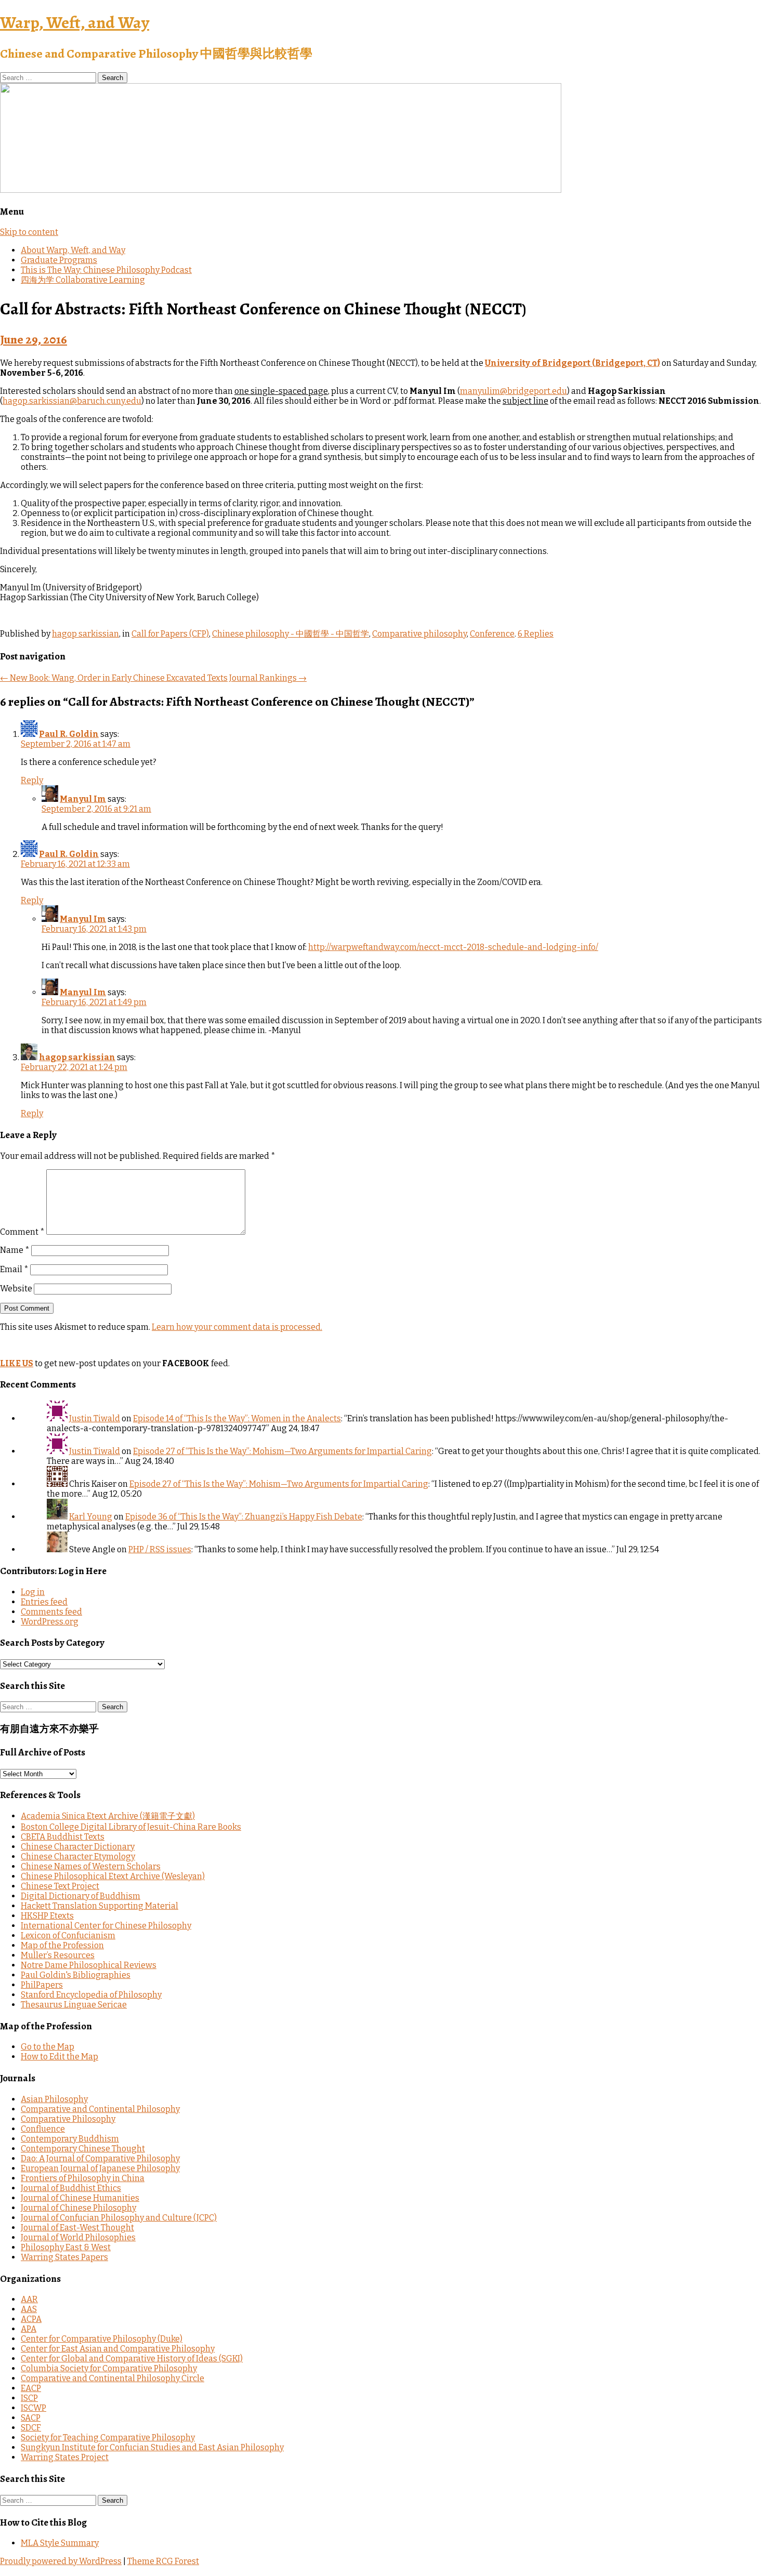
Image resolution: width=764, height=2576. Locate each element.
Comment (22, 1232)
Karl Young (91, 1517)
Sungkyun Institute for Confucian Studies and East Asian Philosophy (152, 2447)
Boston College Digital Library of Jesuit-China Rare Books (131, 1827)
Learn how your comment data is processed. (237, 1327)
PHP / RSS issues (160, 1549)
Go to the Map (48, 2047)
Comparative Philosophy (68, 2119)
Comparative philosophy (419, 634)
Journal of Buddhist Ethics (71, 2188)
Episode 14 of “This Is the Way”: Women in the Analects (237, 1418)
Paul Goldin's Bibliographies (76, 1975)
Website (16, 1289)
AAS (29, 2309)
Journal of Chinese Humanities (80, 2198)
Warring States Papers (64, 2257)
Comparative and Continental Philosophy (100, 2109)
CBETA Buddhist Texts (63, 1837)
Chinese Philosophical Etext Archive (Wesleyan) (113, 1876)
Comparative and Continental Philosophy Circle (113, 2378)
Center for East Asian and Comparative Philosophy (118, 2349)
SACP (31, 2418)
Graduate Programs (59, 260)
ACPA (31, 2319)
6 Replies (536, 634)
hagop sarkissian (85, 634)
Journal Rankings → (268, 678)
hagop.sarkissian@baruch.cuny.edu (72, 401)
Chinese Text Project (60, 1886)
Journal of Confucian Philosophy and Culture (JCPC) (119, 2218)
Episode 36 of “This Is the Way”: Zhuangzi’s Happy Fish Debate (244, 1517)
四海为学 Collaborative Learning (83, 280)
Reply (32, 780)
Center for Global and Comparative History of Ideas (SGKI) (132, 2359)
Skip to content (29, 232)
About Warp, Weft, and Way (73, 250)
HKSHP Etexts (47, 1916)
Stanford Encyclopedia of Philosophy (91, 1995)
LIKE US (17, 1363)
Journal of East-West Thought (77, 2228)
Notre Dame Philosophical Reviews (89, 1965)
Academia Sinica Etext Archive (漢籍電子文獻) (108, 1816)
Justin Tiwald (95, 1418)
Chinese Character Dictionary (78, 1847)
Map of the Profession (62, 1945)
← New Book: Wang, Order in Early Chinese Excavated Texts (114, 678)
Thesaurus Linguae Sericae (74, 2005)
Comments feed (51, 1612)
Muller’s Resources (58, 1955)
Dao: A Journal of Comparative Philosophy (100, 2158)
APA (29, 2329)
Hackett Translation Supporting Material (100, 1906)
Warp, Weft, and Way (75, 22)
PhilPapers (42, 1985)
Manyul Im (83, 799)
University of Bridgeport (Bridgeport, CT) (572, 363)
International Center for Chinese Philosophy (106, 1926)
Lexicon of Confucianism (68, 1936)
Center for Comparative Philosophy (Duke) (102, 2339)
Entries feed (44, 1602)
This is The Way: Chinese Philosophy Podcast (106, 270)
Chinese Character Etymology (78, 1857)
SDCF (31, 2428)
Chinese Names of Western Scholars (91, 1866)
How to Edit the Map (60, 2057)
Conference (492, 634)
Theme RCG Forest (163, 2561)
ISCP (29, 2398)
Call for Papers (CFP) (170, 634)
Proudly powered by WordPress (61, 2561)
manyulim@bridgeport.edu (513, 391)
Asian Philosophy (54, 2099)
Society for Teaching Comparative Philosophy (108, 2438)
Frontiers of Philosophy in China (83, 2178)
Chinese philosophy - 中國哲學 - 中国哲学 (291, 634)
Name (15, 1250)
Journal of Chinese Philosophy (78, 2208)
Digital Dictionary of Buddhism (81, 1896)
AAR (29, 2299)
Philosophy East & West (66, 2247)
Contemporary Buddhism (70, 2139)
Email (14, 1269)
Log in (33, 1592)
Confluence (43, 2129)
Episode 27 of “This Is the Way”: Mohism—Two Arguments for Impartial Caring (282, 1451)
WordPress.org (50, 1622)
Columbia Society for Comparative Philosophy (109, 2368)
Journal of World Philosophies (78, 2237)
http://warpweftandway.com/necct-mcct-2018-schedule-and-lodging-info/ (453, 947)
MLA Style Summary (60, 2543)
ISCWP (34, 2408)
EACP (31, 2388)
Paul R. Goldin (69, 734)
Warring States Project (65, 2457)
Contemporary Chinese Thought (83, 2149)
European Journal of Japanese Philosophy (100, 2168)
